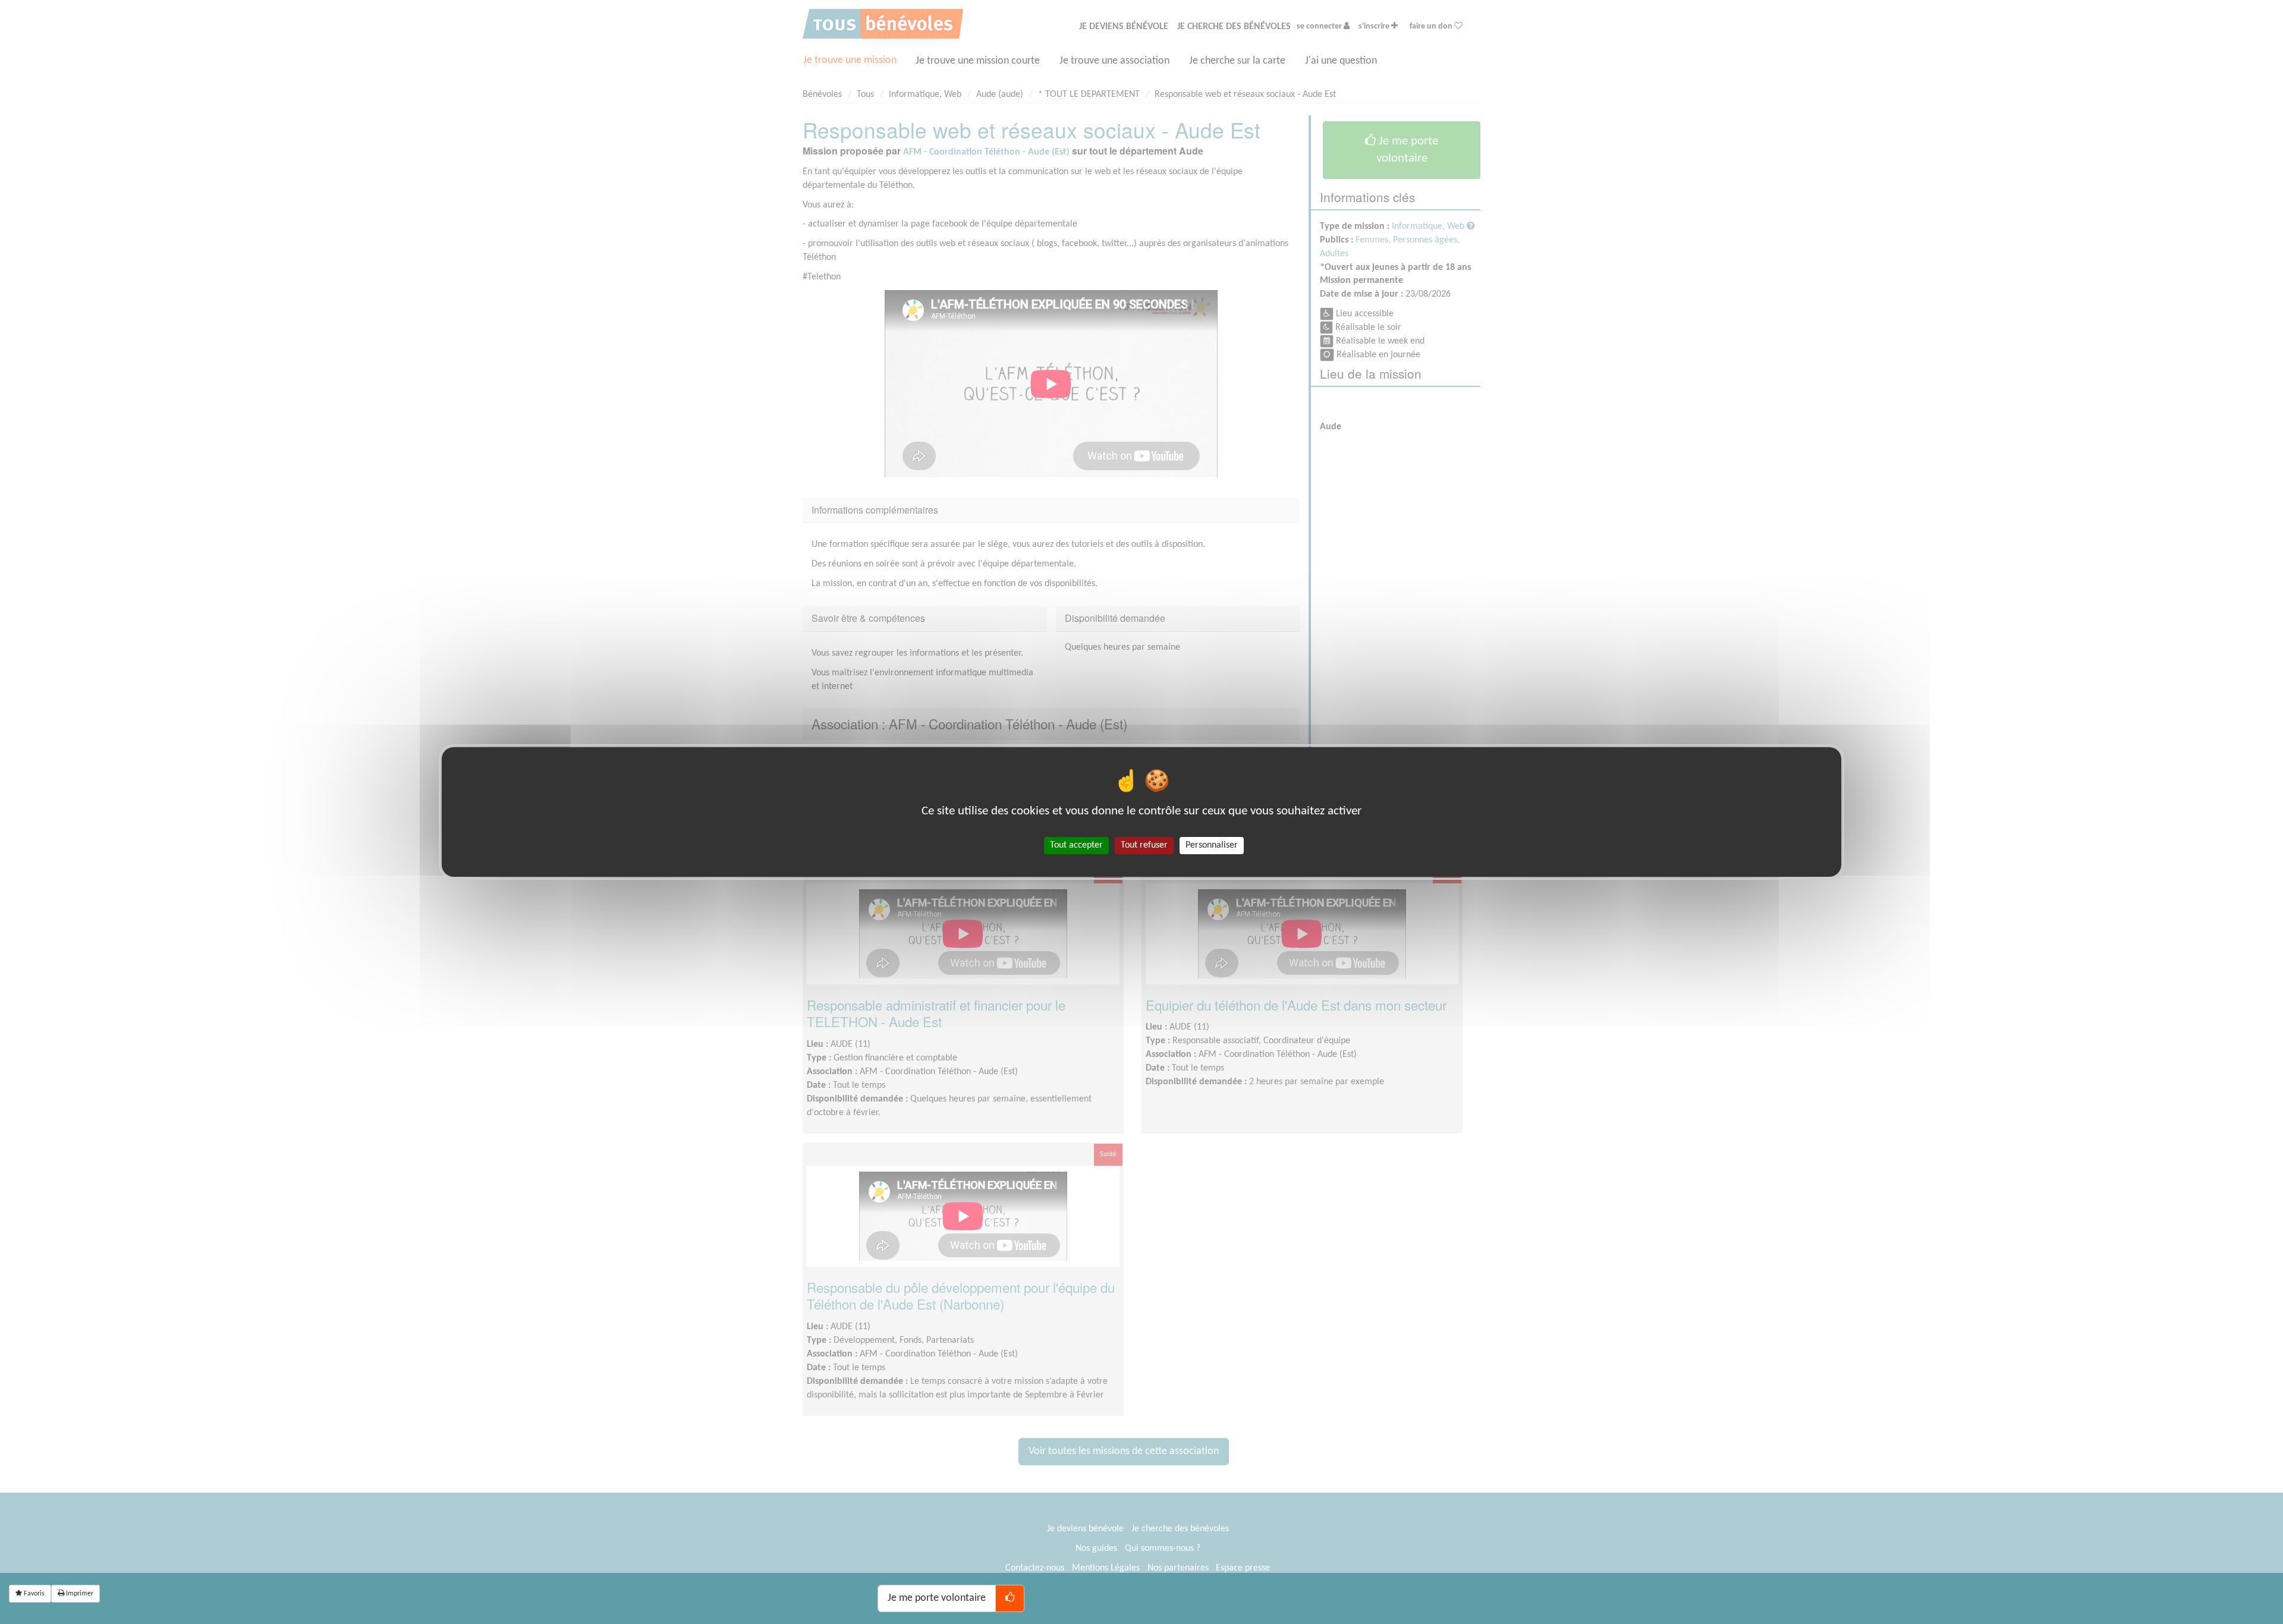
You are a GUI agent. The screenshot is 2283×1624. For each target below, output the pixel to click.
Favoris (33, 1594)
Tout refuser (1144, 845)
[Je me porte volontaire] (1010, 1598)
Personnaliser (1212, 845)
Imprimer (79, 1594)
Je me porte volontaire (937, 1598)
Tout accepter (1076, 845)
